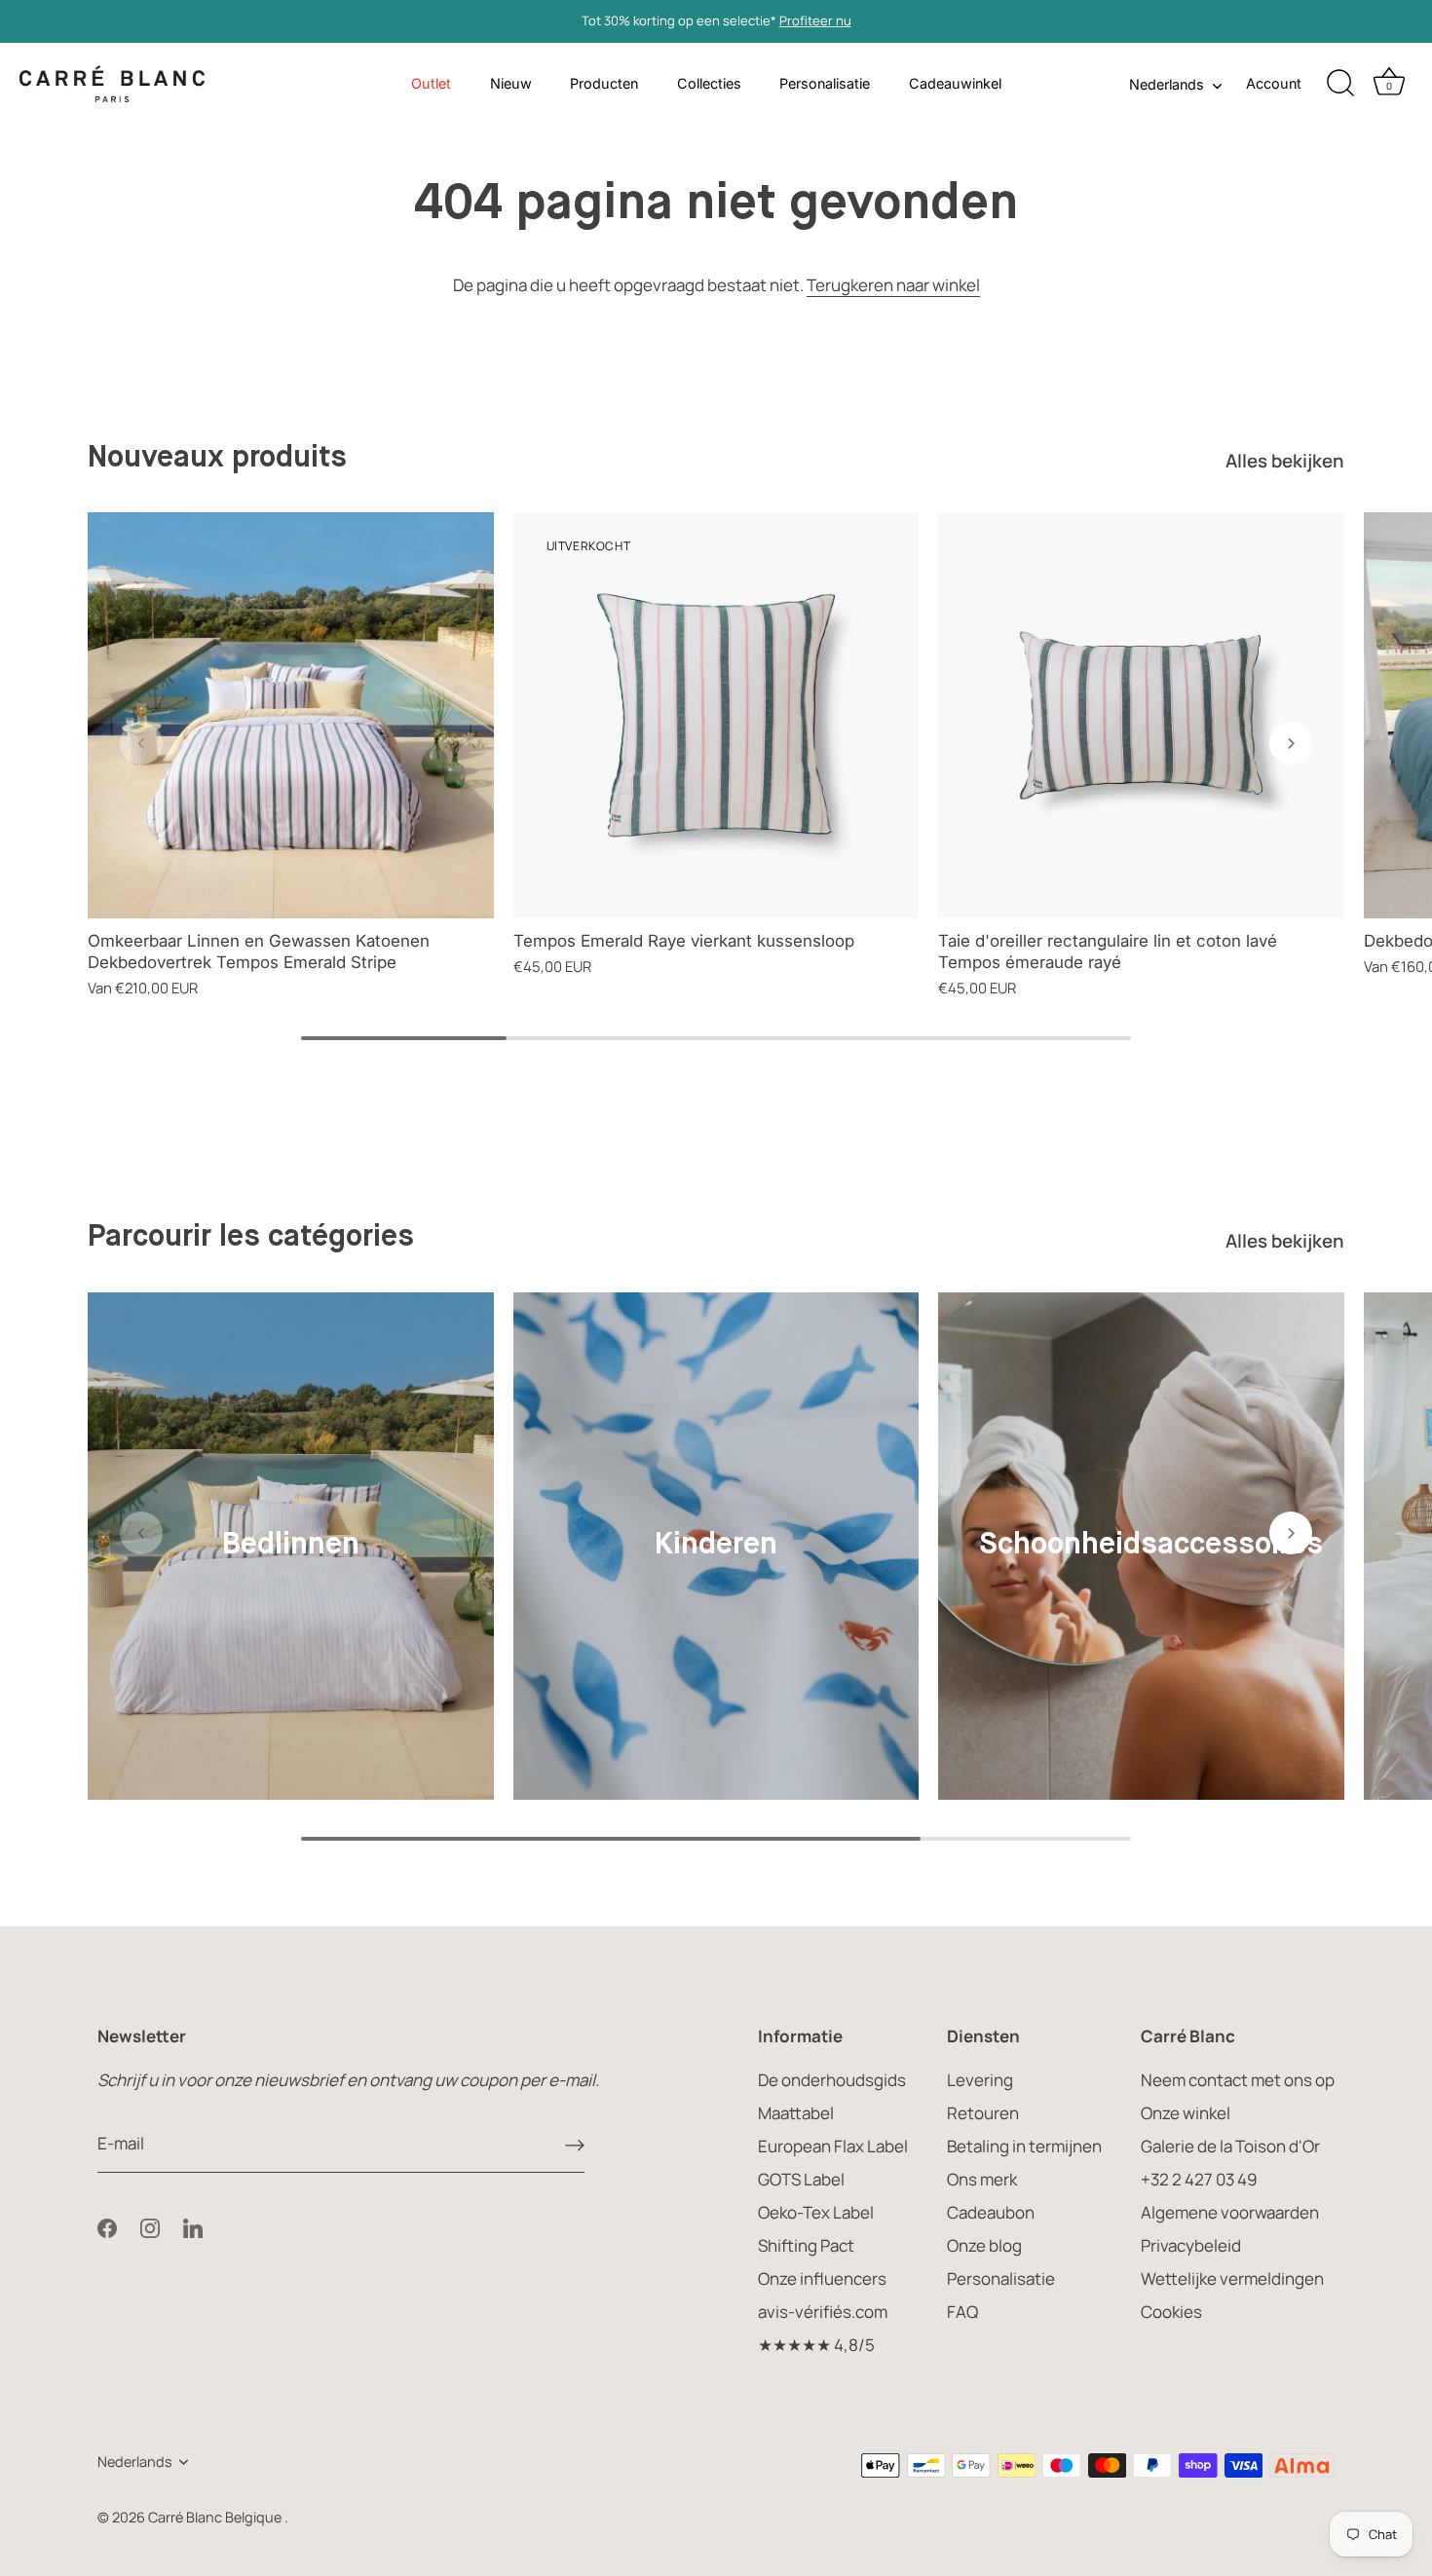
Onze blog (984, 2245)
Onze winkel (1186, 2113)
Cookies (1171, 2312)
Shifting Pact (806, 2245)
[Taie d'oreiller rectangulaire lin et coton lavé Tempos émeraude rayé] (1141, 715)
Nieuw (511, 83)
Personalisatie (825, 83)
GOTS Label (801, 2179)
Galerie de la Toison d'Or (1230, 2146)
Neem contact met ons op (1238, 2080)
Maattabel (796, 2113)
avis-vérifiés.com (823, 2312)
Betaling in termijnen (1024, 2146)
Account (1274, 83)
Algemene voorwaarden (1230, 2212)
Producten (604, 83)
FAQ (962, 2312)
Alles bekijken (1285, 461)
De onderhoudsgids (832, 2080)
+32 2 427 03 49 (1199, 2179)
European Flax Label (833, 2146)
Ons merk (982, 2179)
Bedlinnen (291, 1545)
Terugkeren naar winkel (893, 285)
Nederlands (1167, 84)
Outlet (431, 83)
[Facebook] (107, 2226)
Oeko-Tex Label (816, 2212)
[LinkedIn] (193, 2226)
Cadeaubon (991, 2212)
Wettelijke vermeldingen (1232, 2278)
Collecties (709, 83)
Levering (980, 2080)
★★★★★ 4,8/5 (816, 2345)
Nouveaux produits (217, 458)
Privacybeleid (1191, 2245)
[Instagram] (150, 2226)
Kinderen (716, 1545)
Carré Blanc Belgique (216, 2517)
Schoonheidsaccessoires (1151, 1545)
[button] (141, 743)
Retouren (983, 2113)
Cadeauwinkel (955, 83)
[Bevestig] (575, 2145)
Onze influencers (822, 2278)
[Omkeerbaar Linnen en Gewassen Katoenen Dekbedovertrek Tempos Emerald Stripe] (291, 715)
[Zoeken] (1340, 84)
